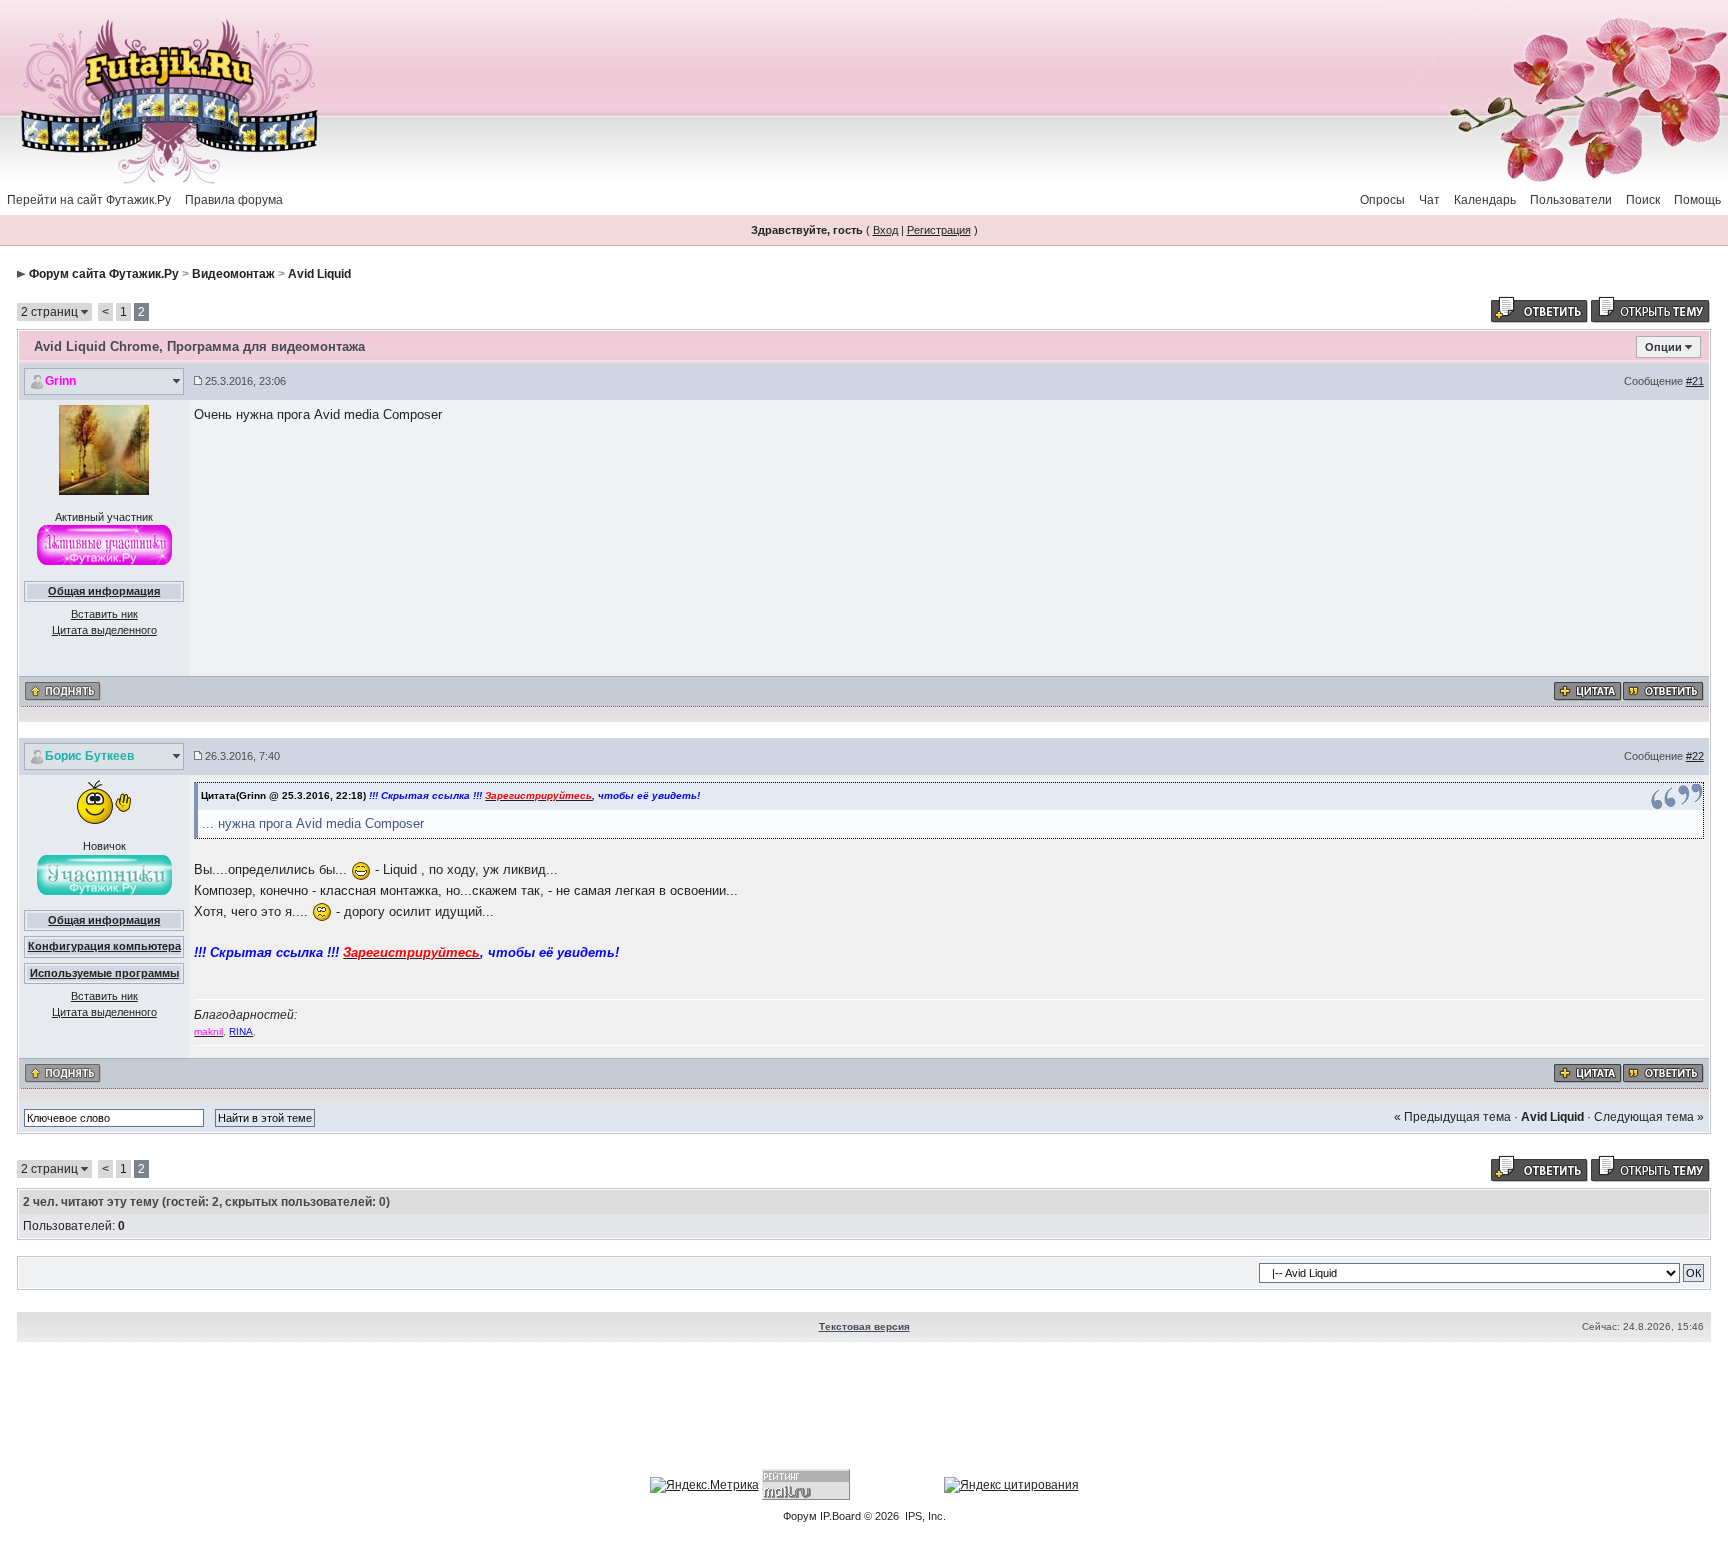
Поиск (1643, 200)
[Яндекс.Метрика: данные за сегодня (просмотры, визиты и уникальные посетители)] (704, 1485)
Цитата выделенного (104, 630)
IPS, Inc (924, 1516)
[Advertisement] (864, 1408)
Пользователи (1571, 200)
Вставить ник (104, 614)
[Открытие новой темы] (1650, 309)
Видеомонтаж (233, 274)
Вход (885, 230)
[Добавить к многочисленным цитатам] (1587, 690)
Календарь (1485, 200)
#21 (1695, 381)
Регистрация (939, 230)
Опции (1663, 347)
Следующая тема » (1649, 1117)
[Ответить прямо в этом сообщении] (1663, 690)
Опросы (1382, 200)
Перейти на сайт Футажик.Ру (89, 200)
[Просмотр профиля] (104, 449)
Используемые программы (104, 973)
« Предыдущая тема (1452, 1117)
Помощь (1697, 200)
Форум (800, 1516)
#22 (1695, 756)
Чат (1429, 200)
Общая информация (104, 591)
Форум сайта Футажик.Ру (104, 274)
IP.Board (840, 1516)
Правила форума (234, 200)
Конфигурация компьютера (104, 946)
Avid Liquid (319, 274)
